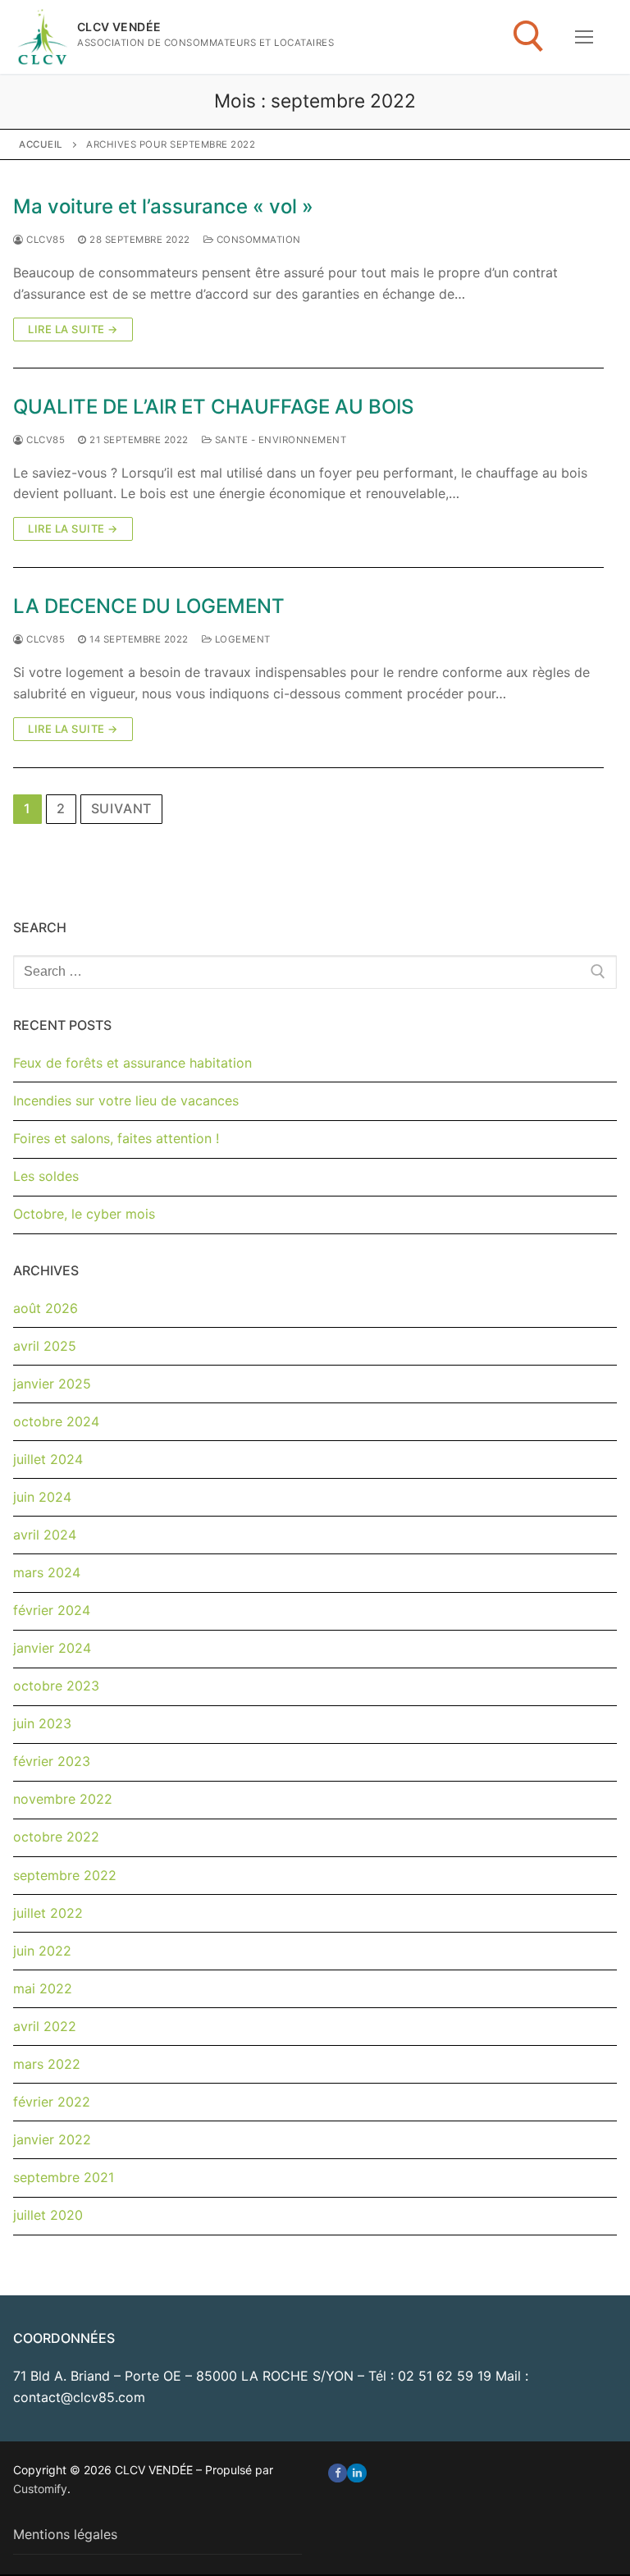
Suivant (122, 808)
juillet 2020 (48, 2215)
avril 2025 (45, 1346)
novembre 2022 (63, 1799)
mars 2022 (47, 2064)
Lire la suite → (73, 329)
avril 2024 (45, 1535)
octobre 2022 (56, 1837)
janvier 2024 (52, 1648)
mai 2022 (43, 1988)
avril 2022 (45, 2026)
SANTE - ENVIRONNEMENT (279, 440)
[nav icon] (584, 37)
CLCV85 (44, 240)
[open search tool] (529, 37)
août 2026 (46, 1308)
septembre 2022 (65, 1875)
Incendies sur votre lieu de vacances (126, 1100)
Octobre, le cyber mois (84, 1214)
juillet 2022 (48, 1913)
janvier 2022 (52, 2139)
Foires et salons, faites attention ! (116, 1138)
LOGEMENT (241, 639)
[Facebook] (338, 2473)
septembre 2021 (64, 2177)
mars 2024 (47, 1572)
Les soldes (46, 1176)
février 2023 (52, 1761)
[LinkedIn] (356, 2473)
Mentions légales (65, 2534)
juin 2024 (42, 1497)
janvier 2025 (52, 1384)
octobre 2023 (56, 1686)
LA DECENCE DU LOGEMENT (149, 606)
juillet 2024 (48, 1459)
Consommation (257, 240)
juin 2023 (42, 1723)
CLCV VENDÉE (119, 27)
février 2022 (52, 2102)
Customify (40, 2489)
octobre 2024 (56, 1421)
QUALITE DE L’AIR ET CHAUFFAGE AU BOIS (213, 407)
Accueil (41, 144)
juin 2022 (42, 1951)
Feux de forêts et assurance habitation (132, 1063)
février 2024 (52, 1610)
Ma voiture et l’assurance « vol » (163, 206)
